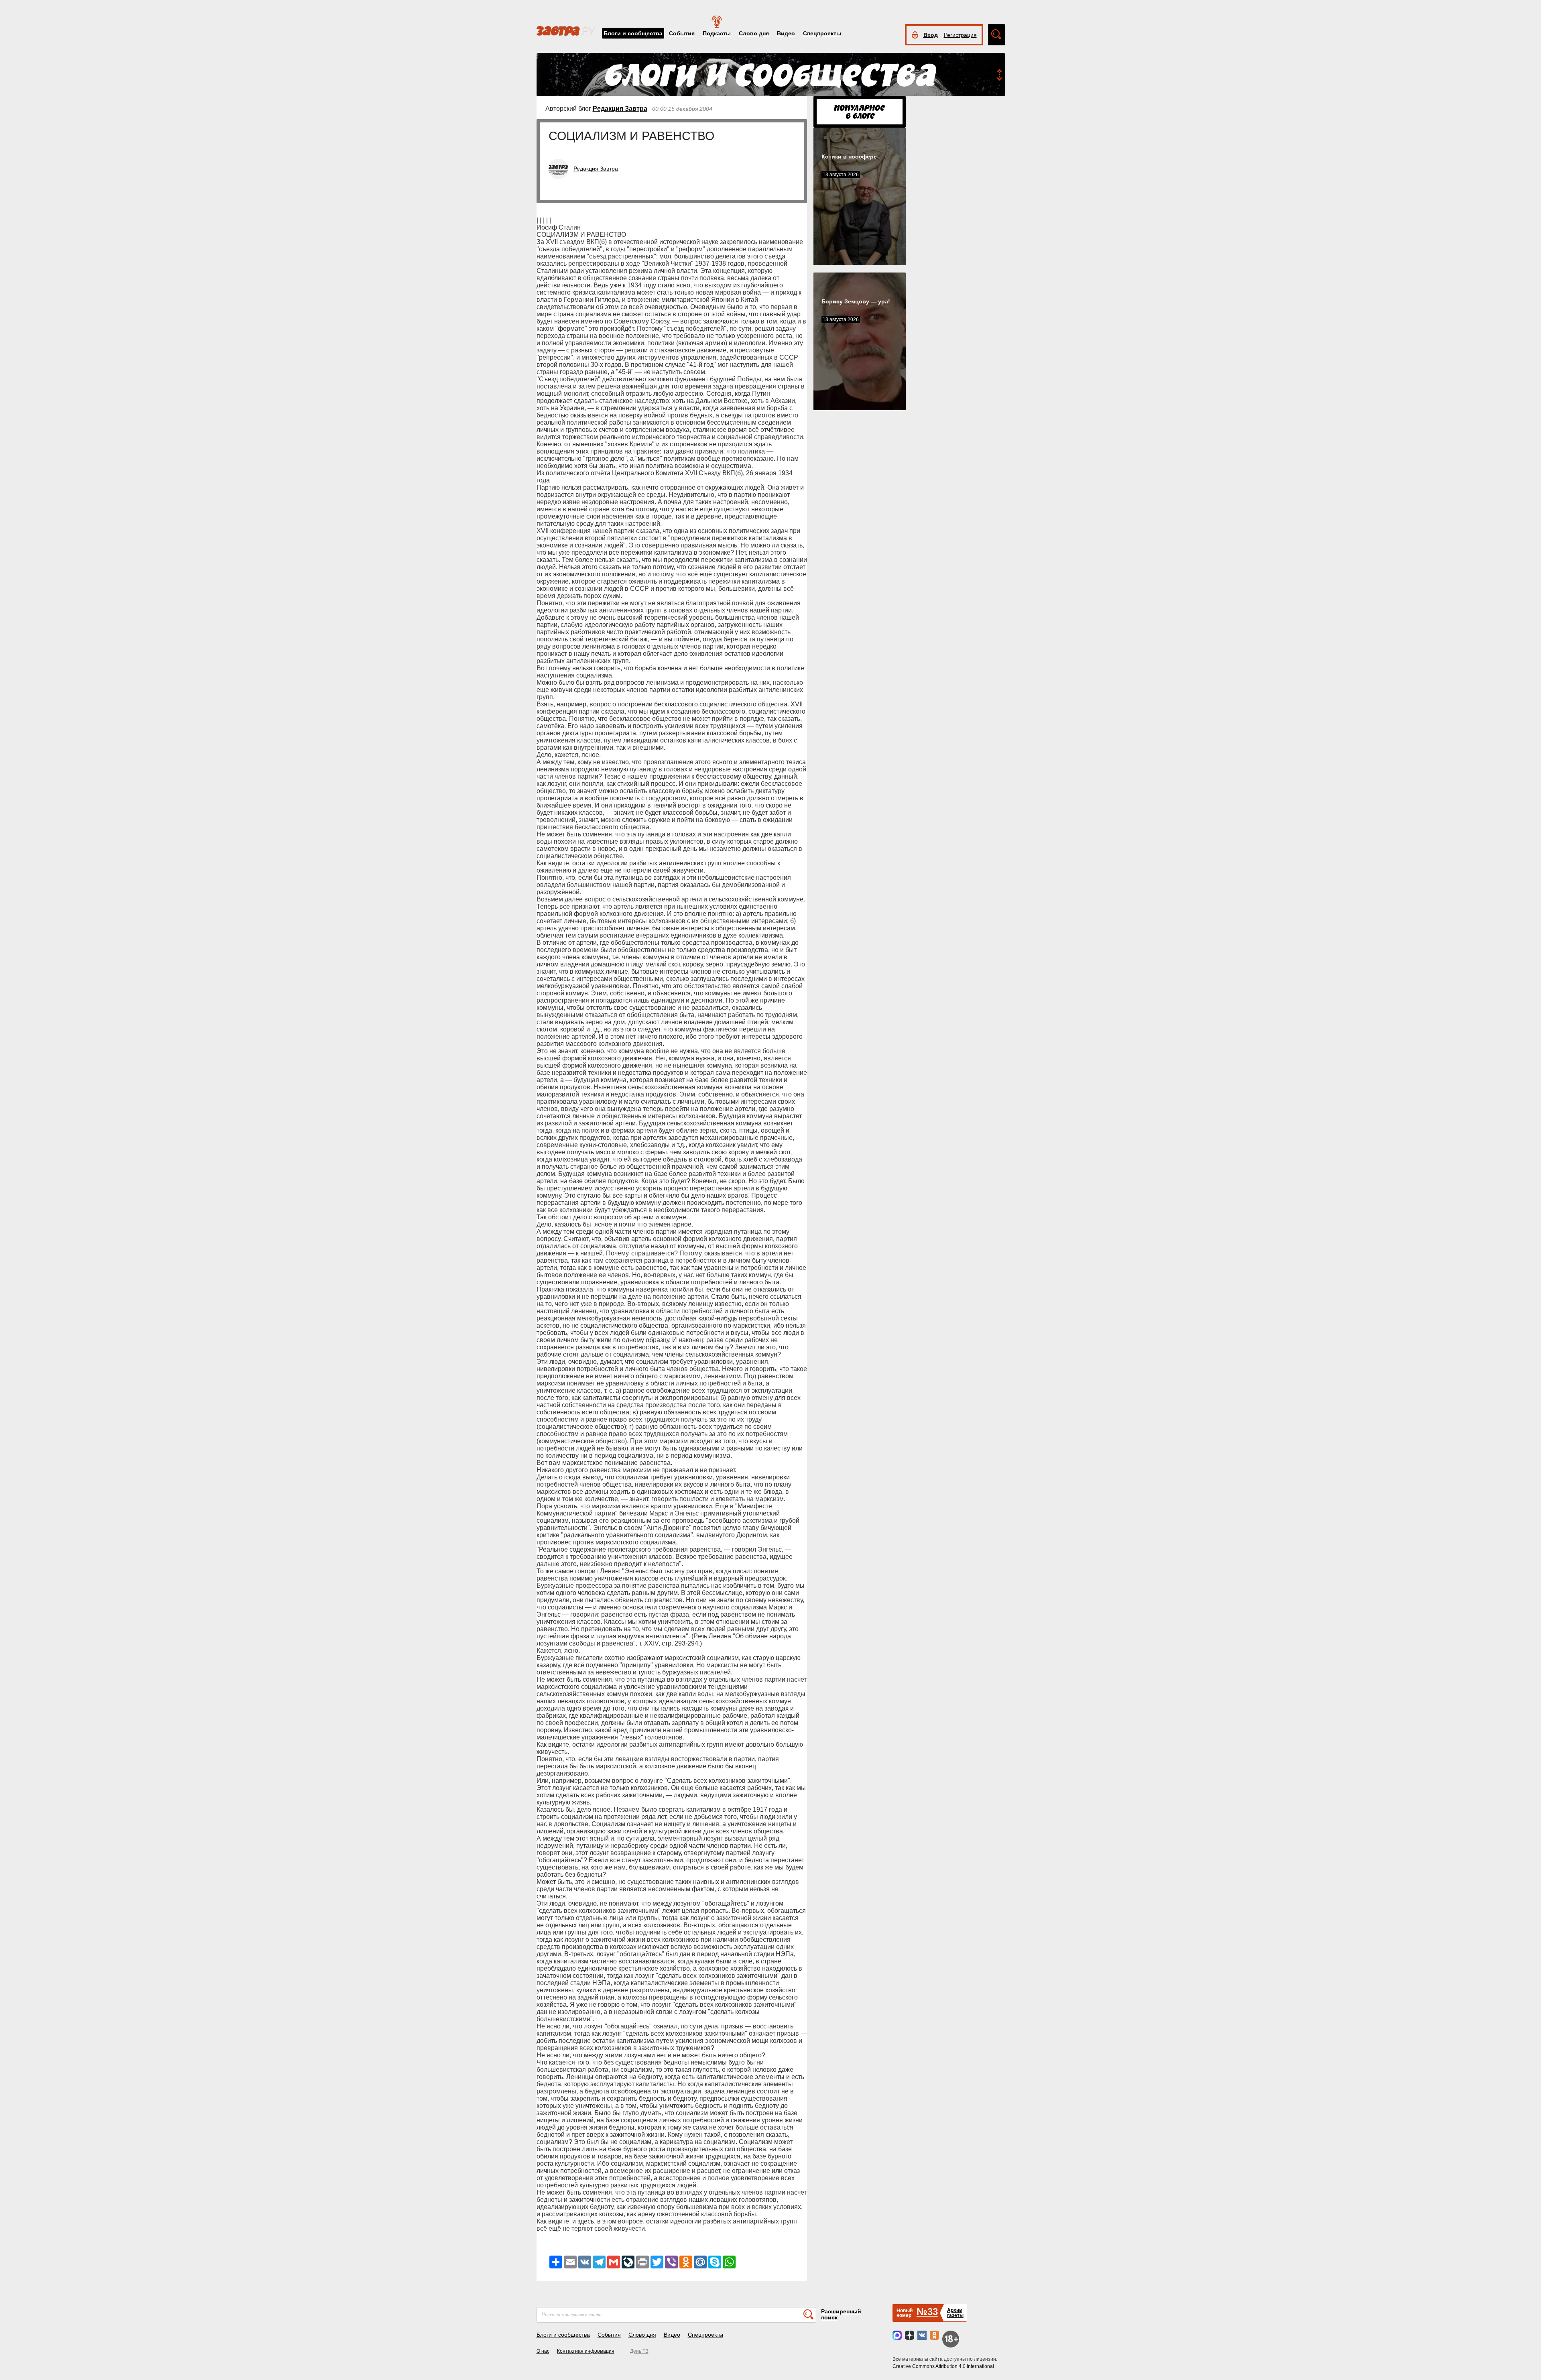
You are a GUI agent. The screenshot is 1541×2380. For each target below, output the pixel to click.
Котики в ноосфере (849, 157)
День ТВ (639, 2351)
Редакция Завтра (620, 109)
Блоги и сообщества (633, 33)
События (682, 33)
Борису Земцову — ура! (856, 301)
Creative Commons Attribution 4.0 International (943, 2366)
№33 (927, 2312)
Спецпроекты (822, 33)
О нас (543, 2351)
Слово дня (754, 33)
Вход (931, 35)
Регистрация (960, 35)
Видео (786, 33)
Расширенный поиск (841, 2314)
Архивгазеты (955, 2313)
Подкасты (717, 33)
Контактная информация (586, 2351)
